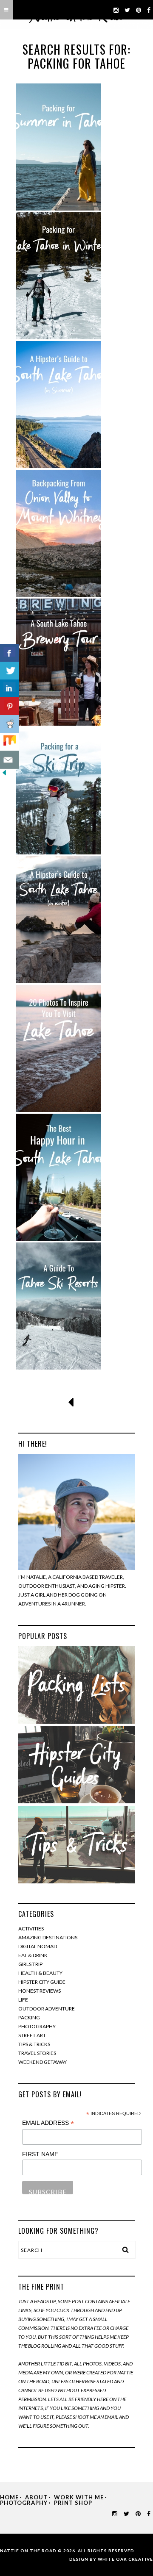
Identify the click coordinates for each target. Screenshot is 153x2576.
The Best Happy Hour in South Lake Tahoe (59, 1177)
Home (9, 2497)
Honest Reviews (40, 1991)
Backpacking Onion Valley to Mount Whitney (59, 533)
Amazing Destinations (48, 1937)
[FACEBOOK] (149, 10)
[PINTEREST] (139, 10)
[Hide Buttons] (4, 775)
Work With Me (79, 2497)
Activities (31, 1929)
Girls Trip (30, 1964)
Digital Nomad (38, 1946)
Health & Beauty (40, 1973)
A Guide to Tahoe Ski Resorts (59, 1306)
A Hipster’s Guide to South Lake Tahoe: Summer (59, 404)
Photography (37, 2026)
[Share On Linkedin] (10, 689)
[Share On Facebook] (10, 653)
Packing (29, 2017)
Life (23, 2000)
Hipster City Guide (42, 1982)
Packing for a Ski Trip (59, 791)
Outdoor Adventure (47, 2009)
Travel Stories (37, 2053)
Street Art (32, 2035)
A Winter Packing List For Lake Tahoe (59, 276)
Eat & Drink (33, 1955)
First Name (40, 2154)
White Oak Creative (125, 2559)
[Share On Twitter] (10, 671)
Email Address (48, 2123)
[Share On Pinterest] (10, 706)
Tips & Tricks (34, 2044)
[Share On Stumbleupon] (10, 742)
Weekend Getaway (42, 2062)
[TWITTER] (127, 10)
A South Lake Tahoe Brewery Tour (59, 662)
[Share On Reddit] (10, 724)
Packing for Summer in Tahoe (59, 147)
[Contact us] (10, 760)
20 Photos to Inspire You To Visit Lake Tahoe (59, 1048)
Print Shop (73, 2503)
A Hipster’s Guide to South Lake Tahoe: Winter (59, 919)
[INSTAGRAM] (116, 10)
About (36, 2497)
